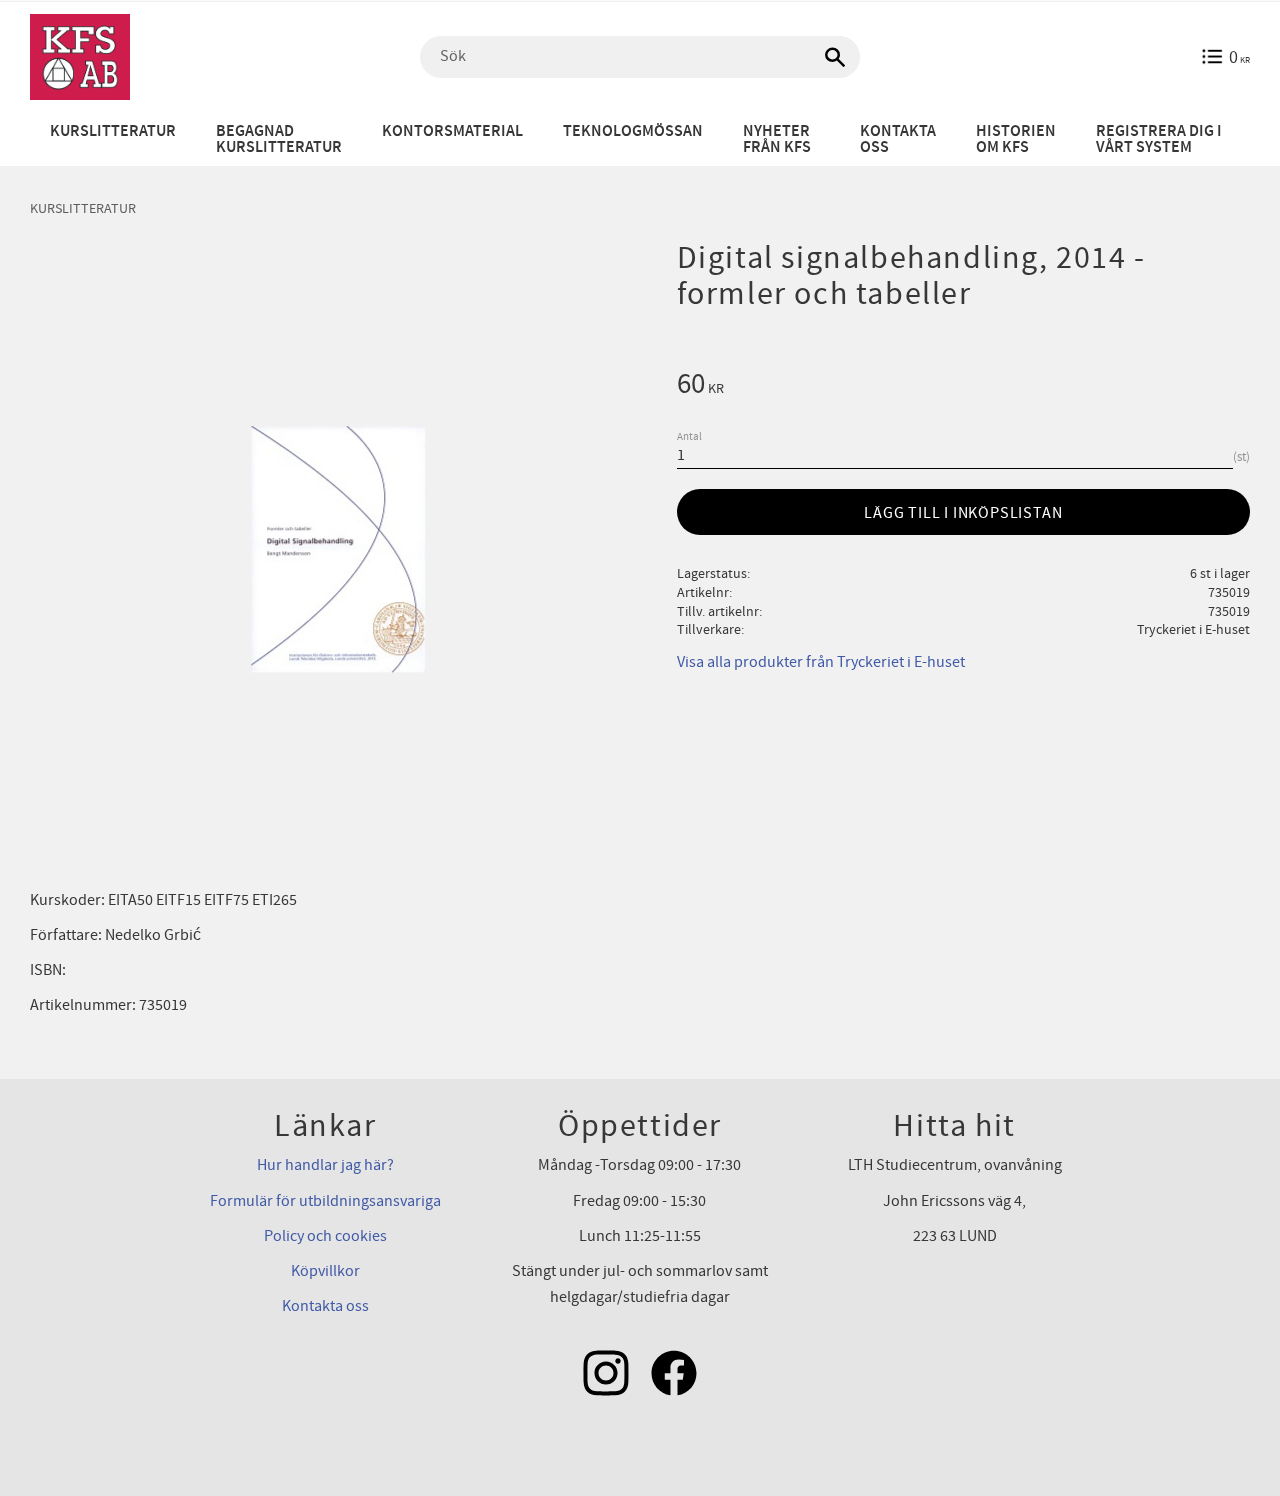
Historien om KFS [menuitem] (1016, 139)
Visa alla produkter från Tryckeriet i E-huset (821, 662)
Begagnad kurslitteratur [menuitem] (279, 139)
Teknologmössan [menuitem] (633, 131)
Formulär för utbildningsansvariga (325, 1201)
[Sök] (835, 57)
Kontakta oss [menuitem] (898, 139)
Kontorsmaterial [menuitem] (452, 131)
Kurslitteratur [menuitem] (113, 131)
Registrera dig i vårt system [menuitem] (1159, 139)
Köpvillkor (325, 1271)
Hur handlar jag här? (325, 1165)
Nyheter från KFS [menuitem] (777, 139)
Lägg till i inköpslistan (963, 513)
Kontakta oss (325, 1306)
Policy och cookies (325, 1236)
